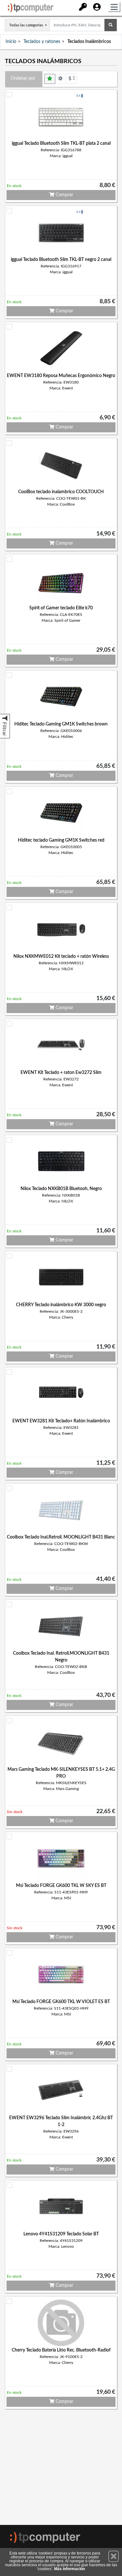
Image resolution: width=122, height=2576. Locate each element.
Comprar (64, 195)
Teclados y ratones (42, 42)
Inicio (11, 42)
